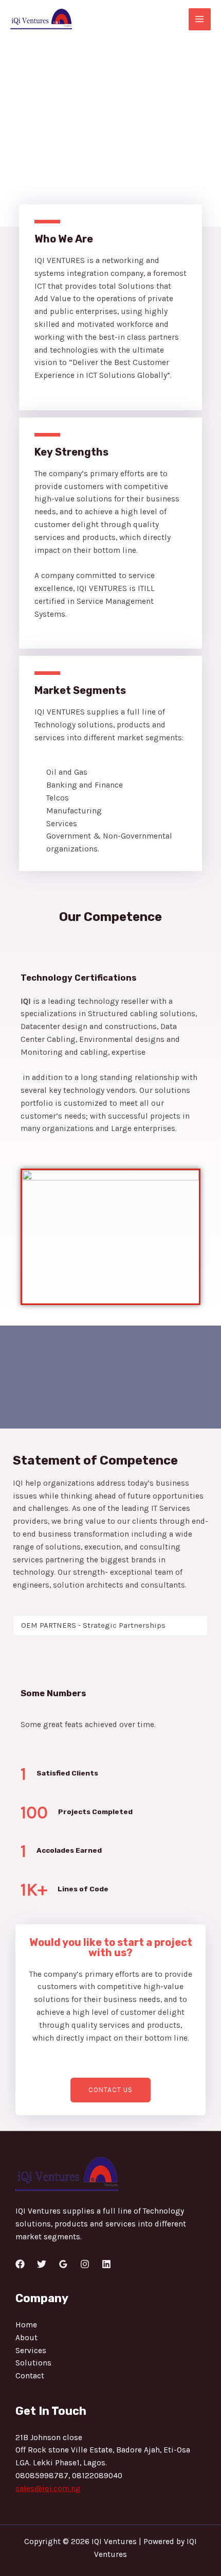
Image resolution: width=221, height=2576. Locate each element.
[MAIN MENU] (200, 19)
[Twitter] (42, 2264)
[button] (110, 2090)
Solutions (33, 2363)
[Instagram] (85, 2264)
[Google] (63, 2264)
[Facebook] (20, 2264)
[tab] (110, 1626)
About (26, 2338)
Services (31, 2351)
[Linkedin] (106, 2264)
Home (26, 2325)
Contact (30, 2376)
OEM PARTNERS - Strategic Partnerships (93, 1625)
